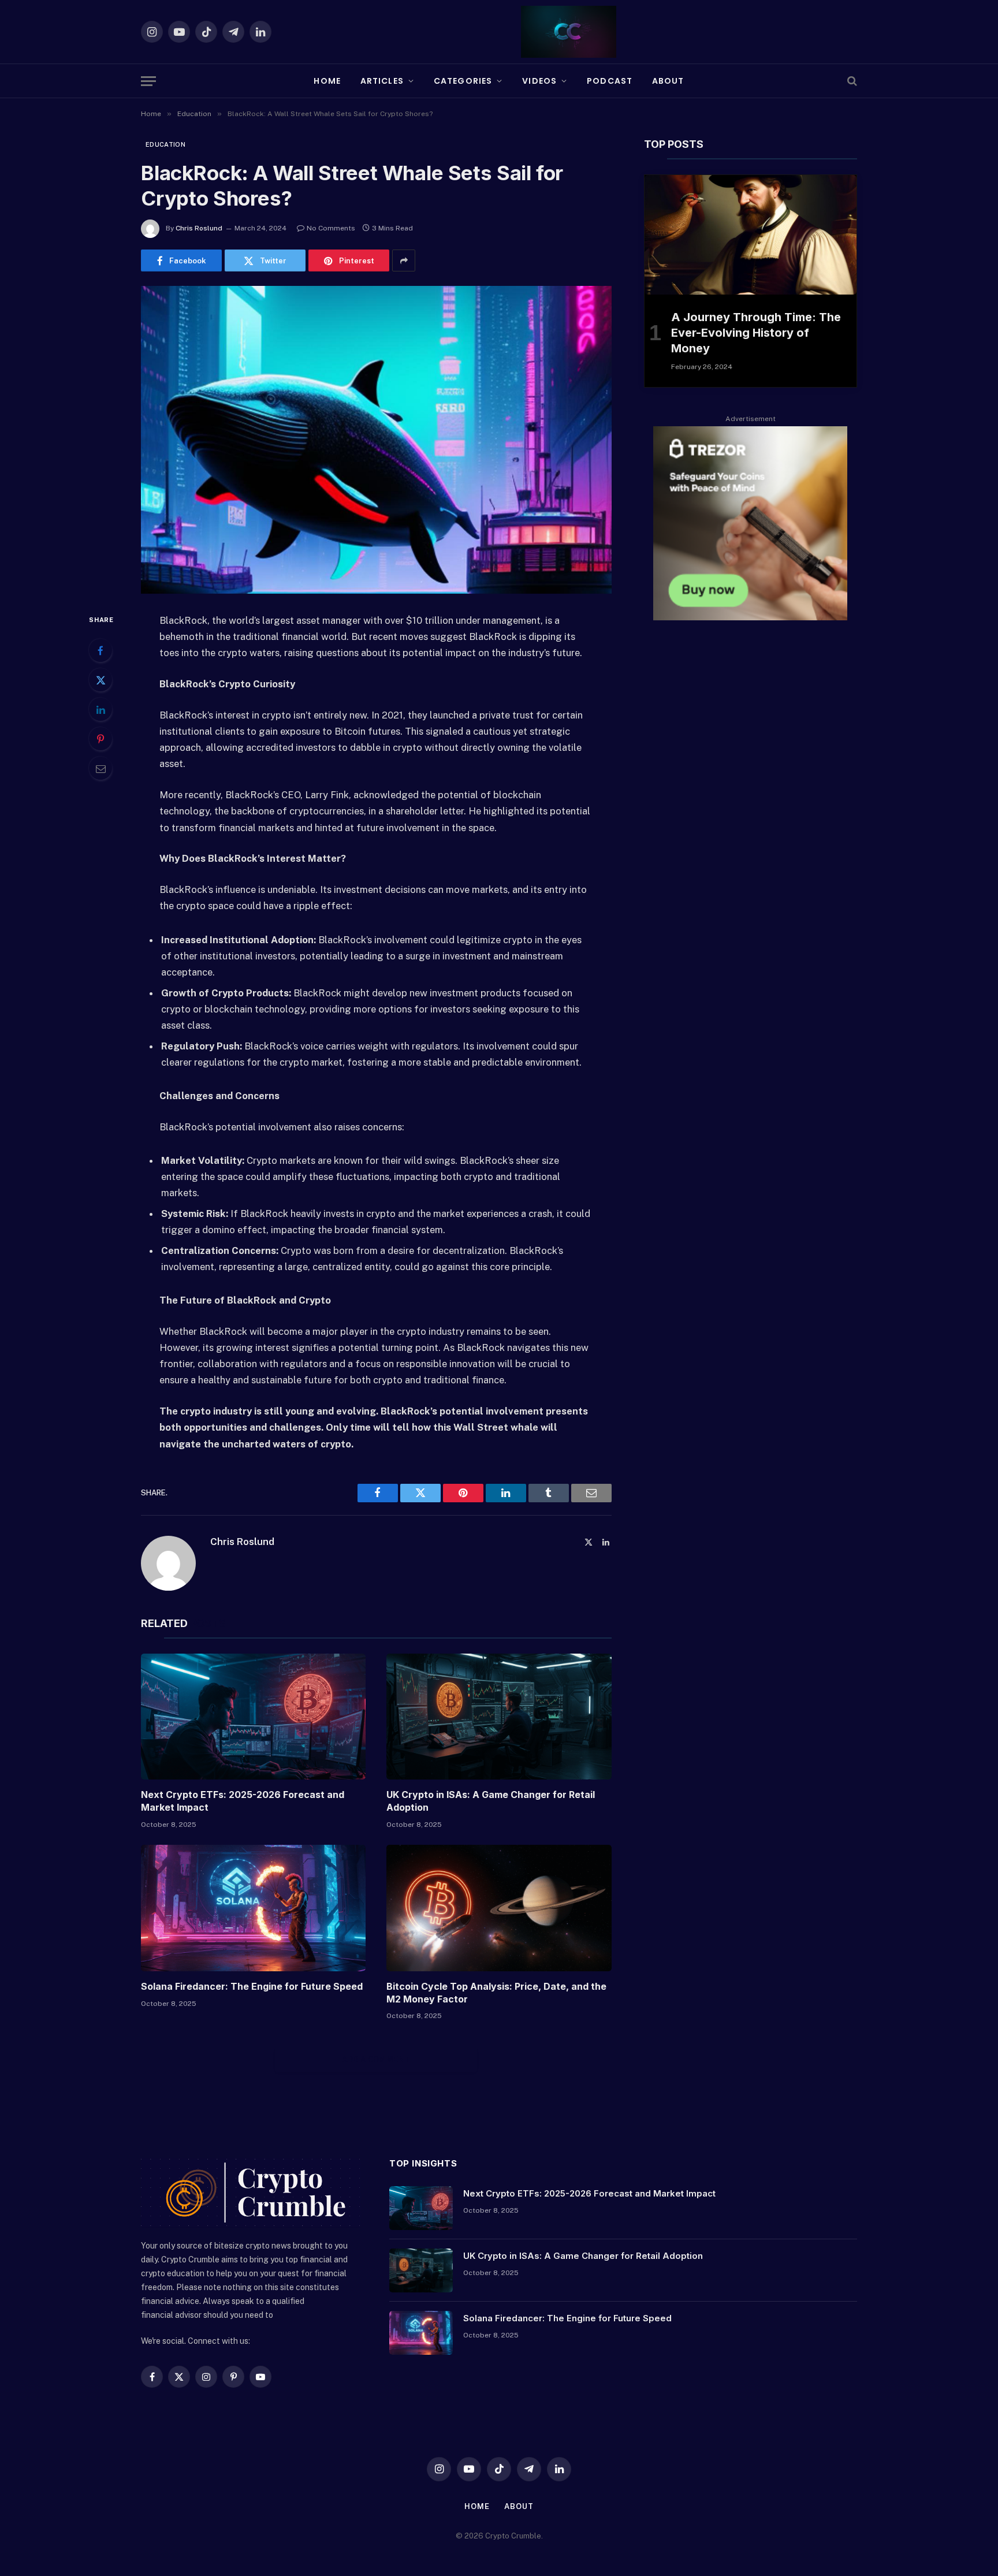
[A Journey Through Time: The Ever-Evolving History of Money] (751, 235)
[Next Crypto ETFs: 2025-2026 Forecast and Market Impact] (253, 1717)
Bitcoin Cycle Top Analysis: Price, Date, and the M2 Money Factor (496, 1993)
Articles (382, 81)
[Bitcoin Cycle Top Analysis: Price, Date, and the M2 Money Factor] (499, 1908)
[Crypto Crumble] (569, 32)
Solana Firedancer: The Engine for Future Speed (252, 1986)
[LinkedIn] (100, 709)
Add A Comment (376, 2059)
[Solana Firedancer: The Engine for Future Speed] (253, 1908)
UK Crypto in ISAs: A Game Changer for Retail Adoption (491, 1801)
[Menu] (148, 81)
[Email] (100, 768)
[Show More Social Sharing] (404, 260)
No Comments (331, 228)
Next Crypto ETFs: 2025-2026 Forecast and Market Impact (243, 1801)
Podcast (610, 81)
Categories (463, 81)
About (668, 81)
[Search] (851, 81)
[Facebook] (100, 650)
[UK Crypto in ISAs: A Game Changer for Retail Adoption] (499, 1717)
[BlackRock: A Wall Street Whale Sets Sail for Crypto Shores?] (376, 440)
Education (165, 144)
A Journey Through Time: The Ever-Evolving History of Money (756, 333)
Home (327, 81)
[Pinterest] (100, 739)
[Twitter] (100, 680)
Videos (539, 81)
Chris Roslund (199, 228)
